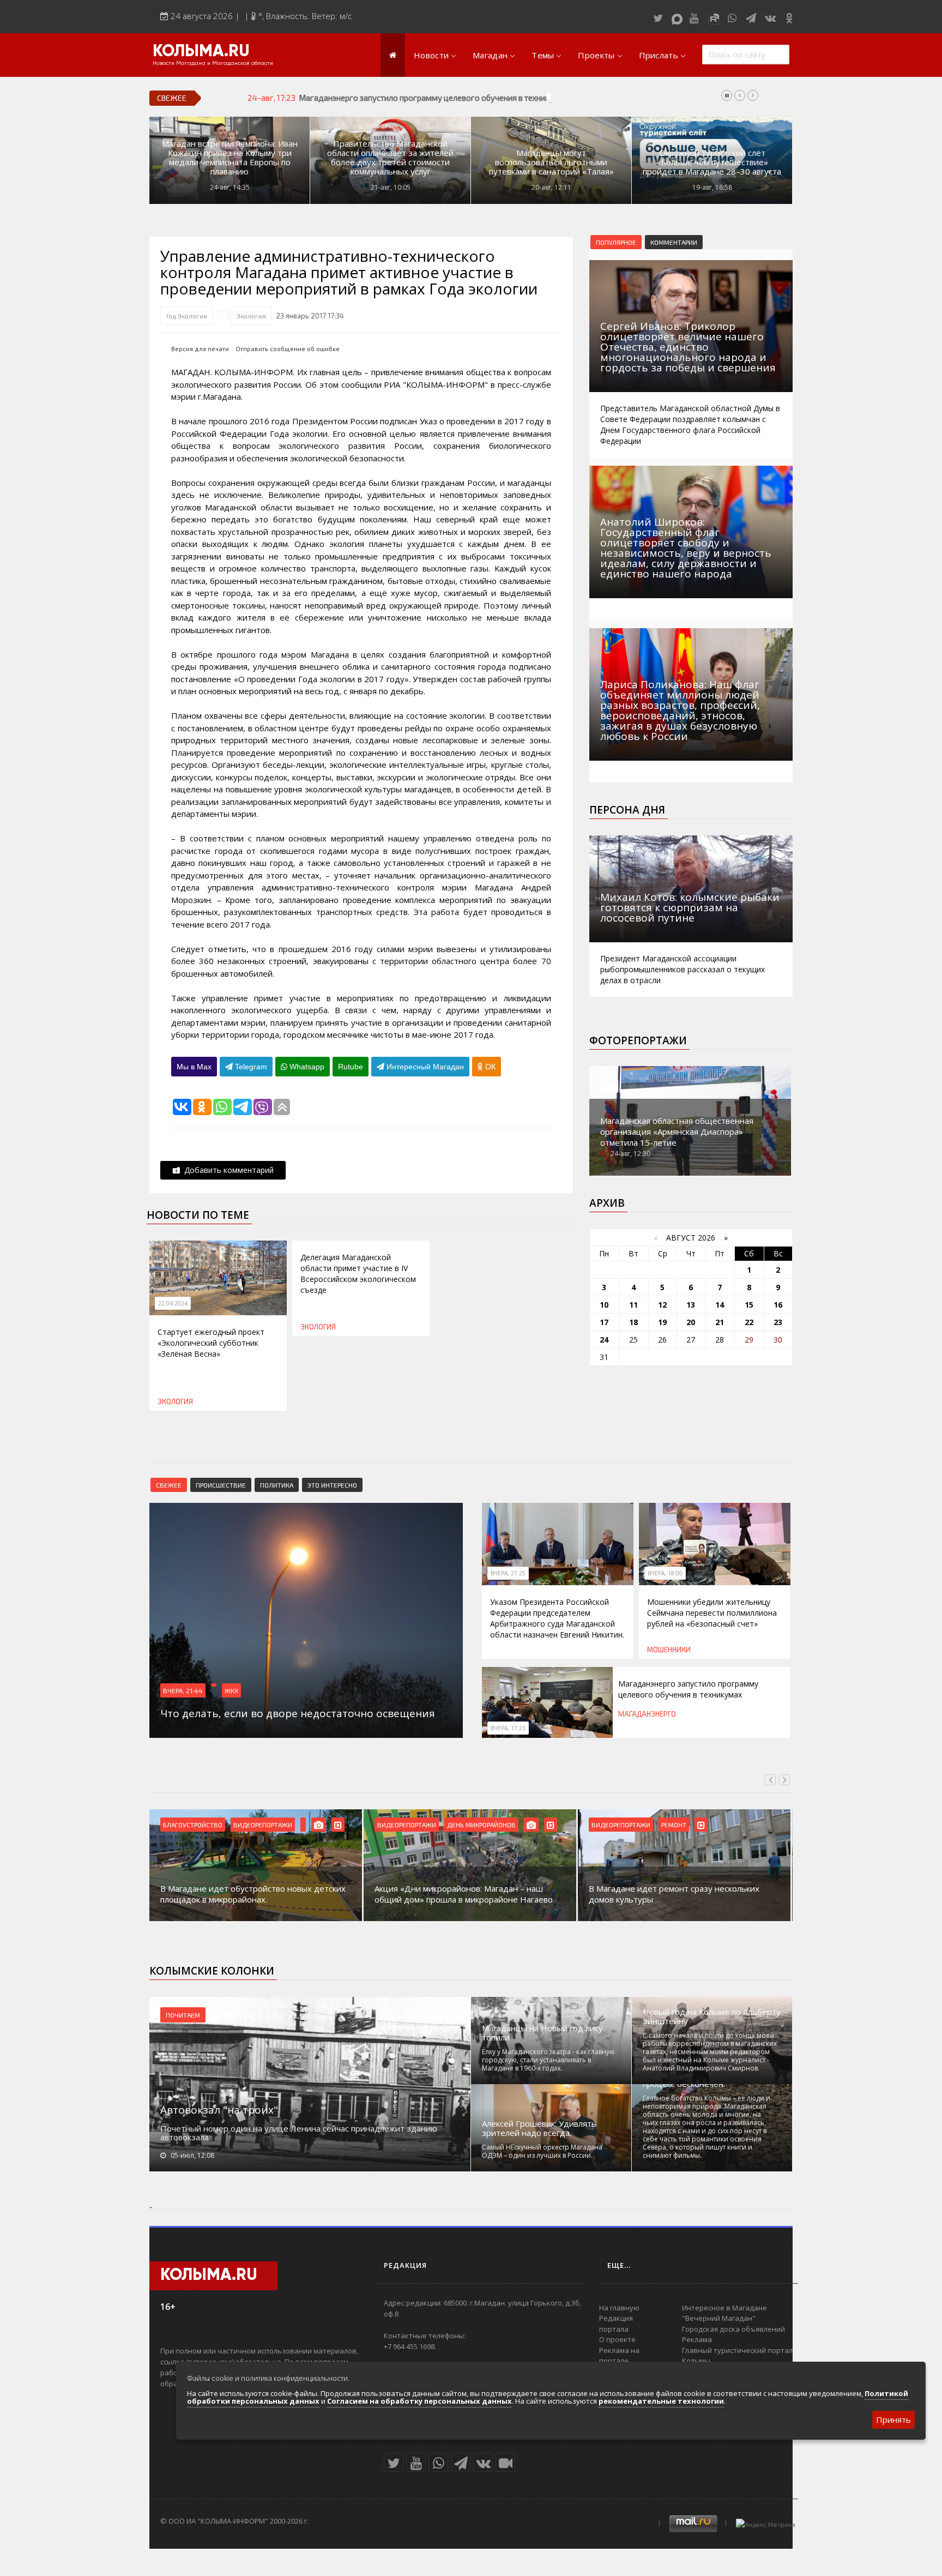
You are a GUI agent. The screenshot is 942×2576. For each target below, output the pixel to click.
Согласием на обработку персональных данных (419, 2401)
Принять (893, 2419)
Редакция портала (616, 2324)
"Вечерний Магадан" (719, 2318)
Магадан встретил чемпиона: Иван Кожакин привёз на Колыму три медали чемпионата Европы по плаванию (230, 158)
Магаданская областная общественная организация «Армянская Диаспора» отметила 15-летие (677, 1131)
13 (691, 1305)
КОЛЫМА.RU (201, 52)
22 (749, 1322)
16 (778, 1305)
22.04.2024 (173, 1303)
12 (662, 1305)
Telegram (250, 1067)
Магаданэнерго (647, 1714)
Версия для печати (200, 349)
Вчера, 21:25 (508, 1573)
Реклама (697, 2339)
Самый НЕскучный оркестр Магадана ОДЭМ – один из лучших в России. (542, 2151)
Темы (543, 55)
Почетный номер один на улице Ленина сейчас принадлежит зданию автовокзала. (299, 2133)
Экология (251, 316)
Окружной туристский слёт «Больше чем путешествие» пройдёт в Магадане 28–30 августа (712, 162)
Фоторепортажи (638, 1040)
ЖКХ (231, 1690)
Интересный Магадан (424, 1067)
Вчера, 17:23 (508, 1728)
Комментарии (674, 242)
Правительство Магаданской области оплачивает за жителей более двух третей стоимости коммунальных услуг (390, 158)
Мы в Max (194, 1067)
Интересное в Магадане (724, 2308)
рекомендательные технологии (661, 2401)
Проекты (596, 55)
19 (662, 1322)
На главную (619, 2308)
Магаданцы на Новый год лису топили (542, 2033)
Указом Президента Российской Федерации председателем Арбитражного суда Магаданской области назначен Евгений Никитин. (557, 1618)
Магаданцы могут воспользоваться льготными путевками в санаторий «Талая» (551, 162)
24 (604, 1340)
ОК (489, 1067)
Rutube (351, 1067)
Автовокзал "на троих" (219, 2110)
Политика (277, 1485)
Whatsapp (306, 1067)
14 (720, 1305)
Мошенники (669, 1650)
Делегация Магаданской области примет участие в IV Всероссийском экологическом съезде (358, 1274)
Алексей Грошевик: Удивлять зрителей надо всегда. (539, 2128)
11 (633, 1305)
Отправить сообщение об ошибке (288, 349)
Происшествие (221, 1485)
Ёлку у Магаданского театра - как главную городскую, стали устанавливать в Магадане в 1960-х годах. (548, 2060)
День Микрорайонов (481, 1825)
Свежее (169, 1485)
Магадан (490, 55)
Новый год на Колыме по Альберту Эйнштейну (712, 2017)
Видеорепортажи (263, 1825)
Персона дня (627, 810)
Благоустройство (193, 1825)
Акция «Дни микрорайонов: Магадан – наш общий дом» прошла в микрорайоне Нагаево (464, 1894)
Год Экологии (187, 316)
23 (778, 1322)
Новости (431, 55)
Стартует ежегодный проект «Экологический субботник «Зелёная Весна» (211, 1343)
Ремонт (674, 1825)
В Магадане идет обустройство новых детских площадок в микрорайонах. (253, 1894)
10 (604, 1305)
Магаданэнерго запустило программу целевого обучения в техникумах (433, 98)
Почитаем (183, 2015)
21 (720, 1322)
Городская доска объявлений (733, 2329)
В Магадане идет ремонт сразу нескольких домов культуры (674, 1894)
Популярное (616, 242)
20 (691, 1322)
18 (633, 1322)
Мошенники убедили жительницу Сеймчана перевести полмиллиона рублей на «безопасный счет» (712, 1613)
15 (749, 1305)
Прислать (659, 55)
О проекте (617, 2339)
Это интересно (332, 1485)
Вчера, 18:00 (665, 1573)
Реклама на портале (619, 2356)
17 (604, 1322)
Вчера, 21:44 (183, 1690)
